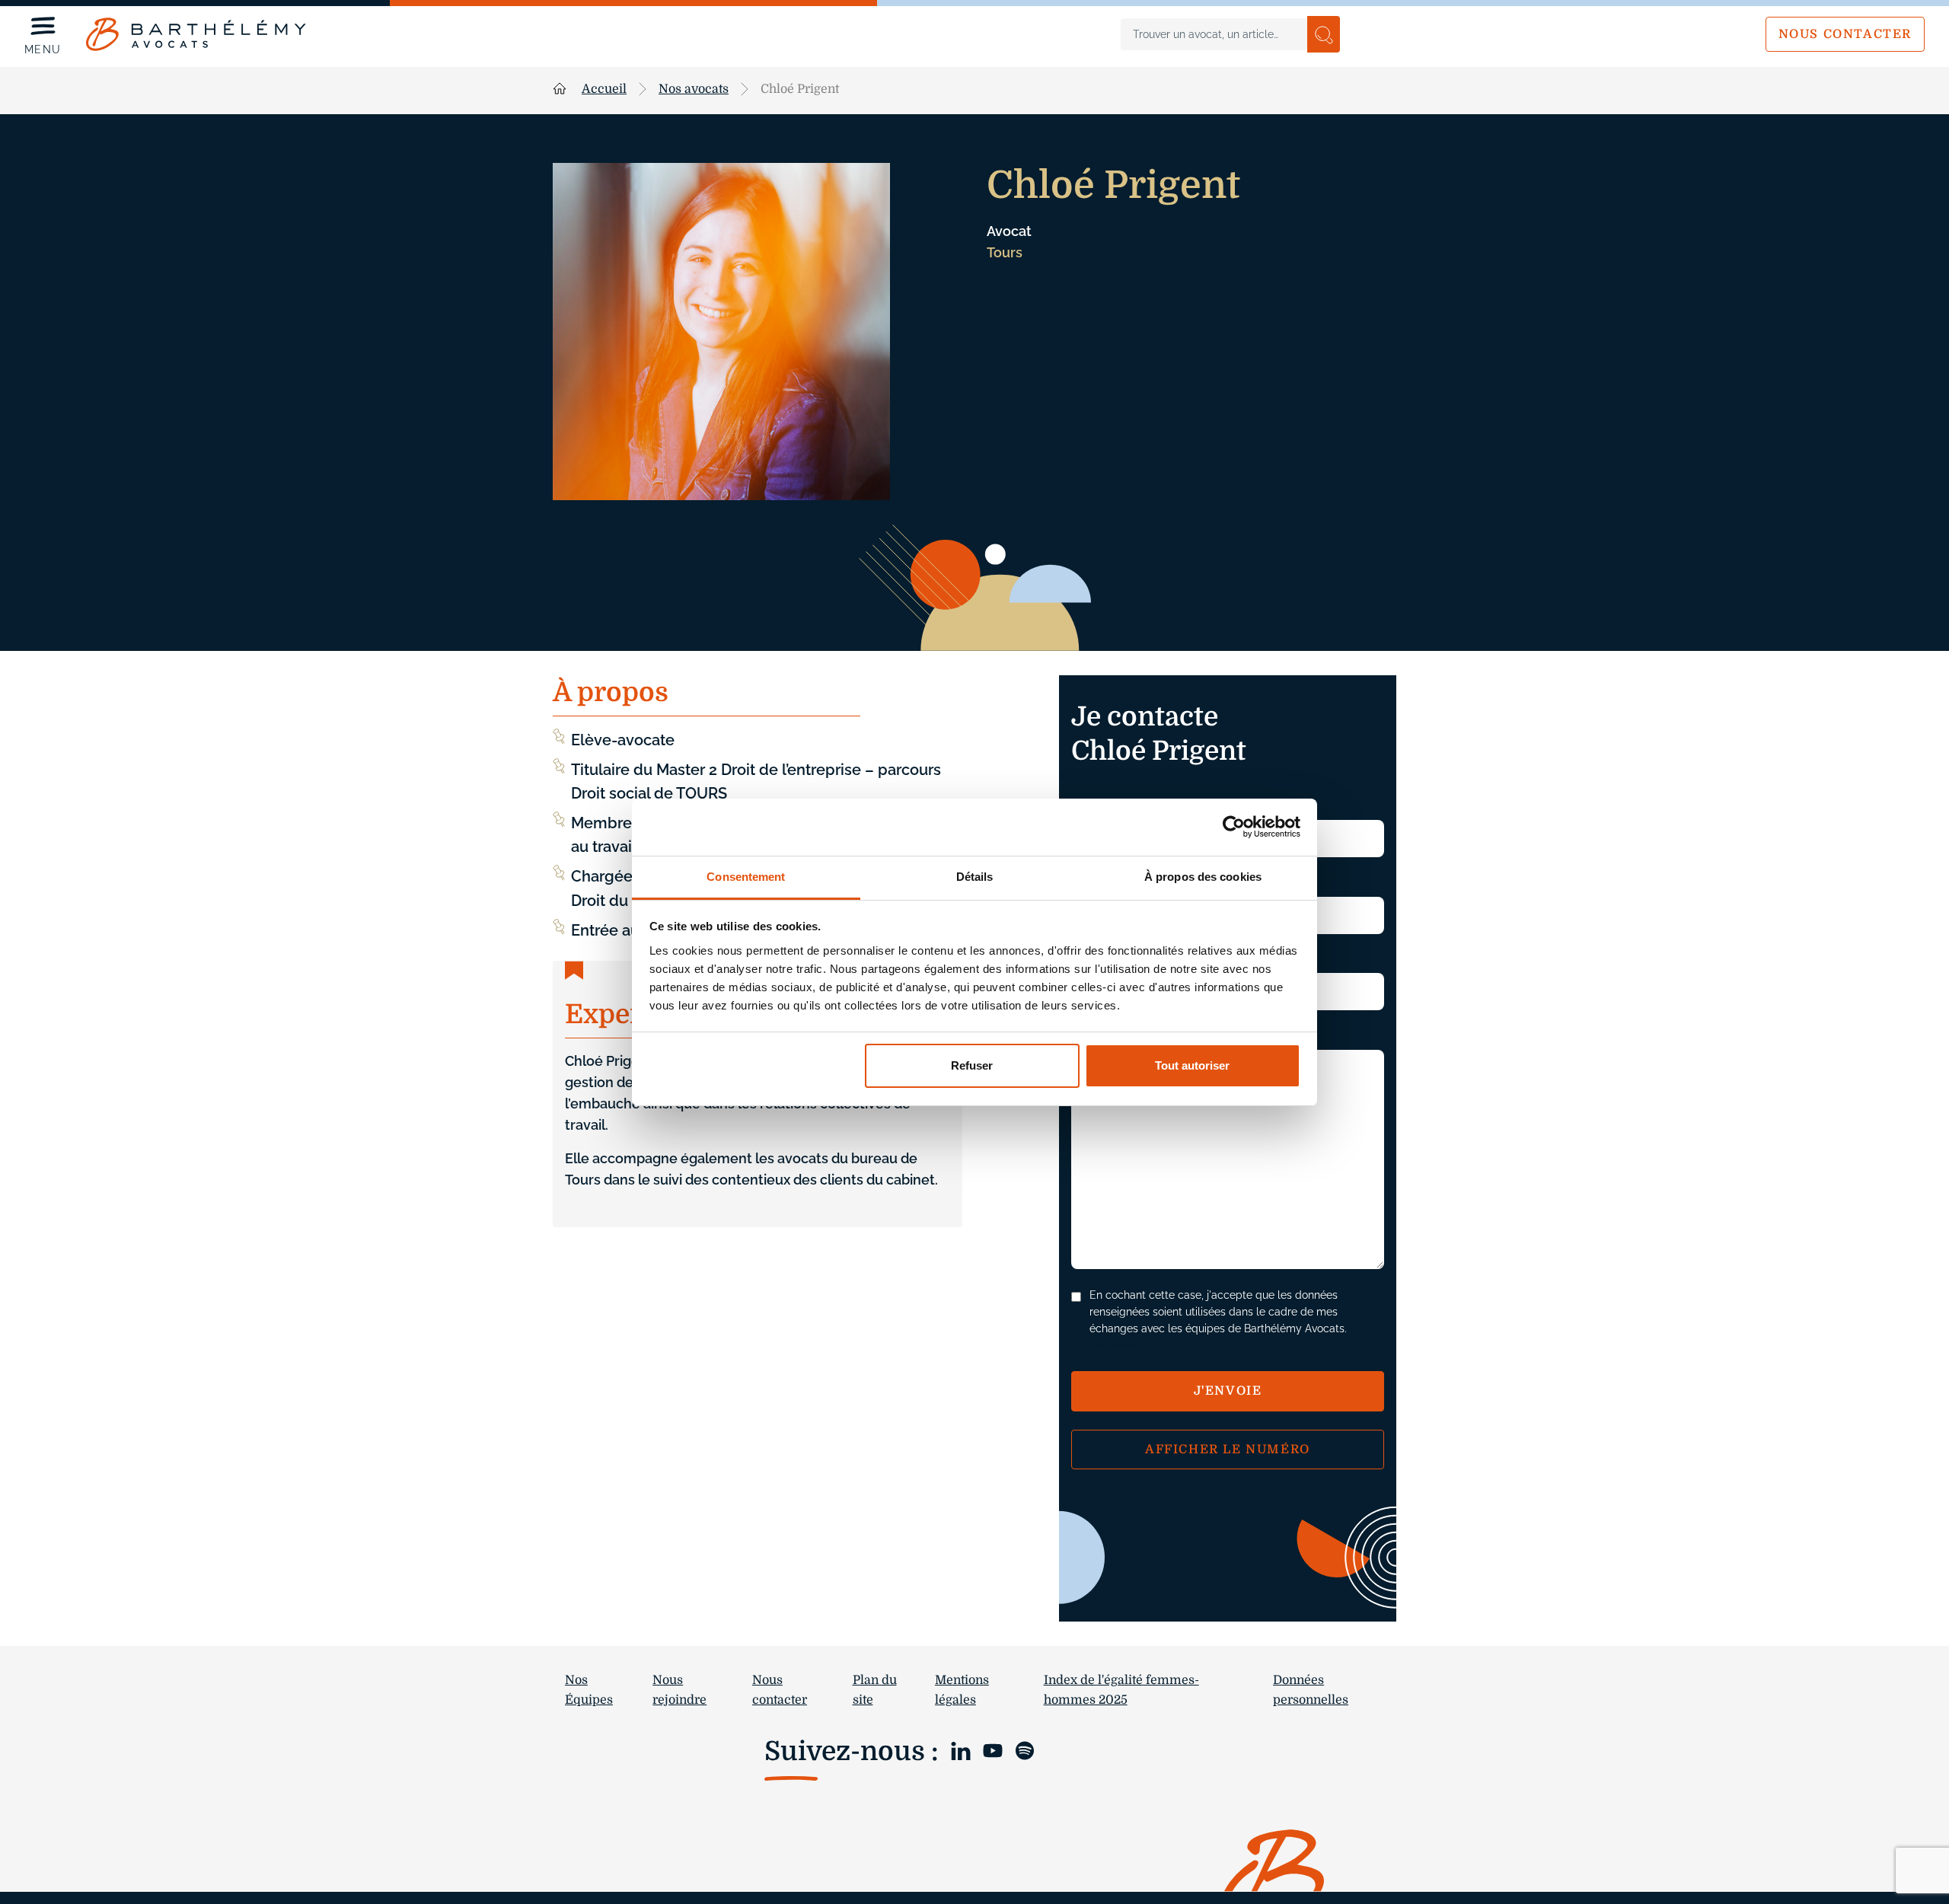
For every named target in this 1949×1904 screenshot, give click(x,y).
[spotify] (1025, 1750)
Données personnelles (1311, 1690)
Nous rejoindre (679, 1690)
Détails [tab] (975, 877)
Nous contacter (1845, 34)
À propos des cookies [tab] (1203, 877)
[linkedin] (961, 1750)
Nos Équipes (589, 1690)
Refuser (972, 1065)
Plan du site (875, 1690)
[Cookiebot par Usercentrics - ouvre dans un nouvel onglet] (1234, 827)
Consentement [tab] (746, 877)
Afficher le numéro (1228, 1450)
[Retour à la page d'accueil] (196, 34)
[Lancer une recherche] (1324, 34)
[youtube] (993, 1750)
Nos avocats (694, 89)
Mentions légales (962, 1690)
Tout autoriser (1192, 1065)
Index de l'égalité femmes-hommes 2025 (1121, 1690)
